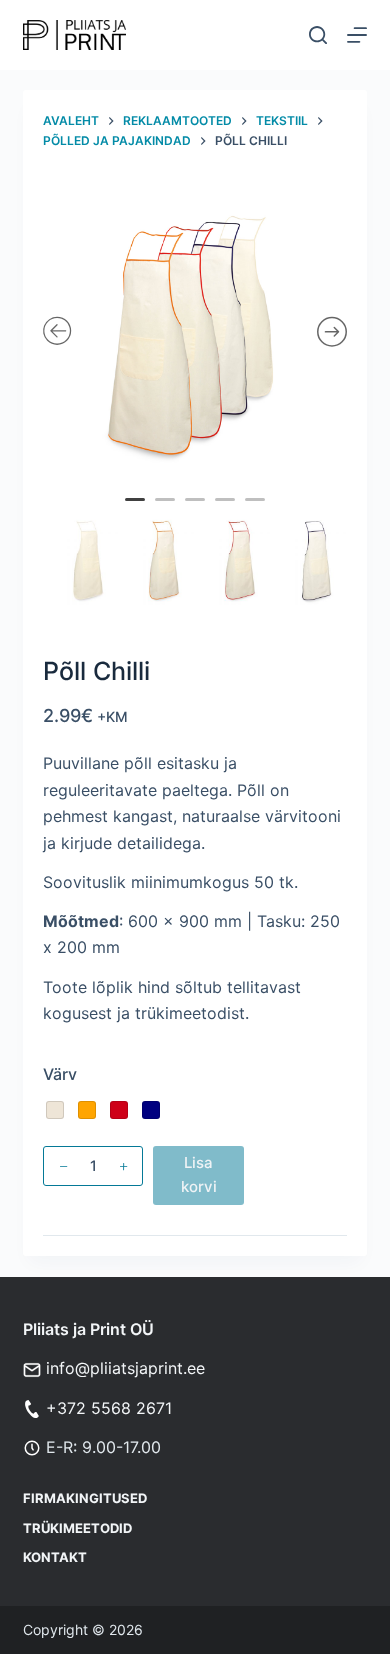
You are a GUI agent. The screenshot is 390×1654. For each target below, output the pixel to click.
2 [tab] (168, 513)
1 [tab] (138, 513)
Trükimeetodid (77, 1528)
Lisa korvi (199, 1175)
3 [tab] (198, 513)
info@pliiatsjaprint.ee (125, 1368)
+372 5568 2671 (109, 1408)
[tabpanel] (195, 333)
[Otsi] (318, 35)
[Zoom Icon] (195, 333)
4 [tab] (228, 513)
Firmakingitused (85, 1498)
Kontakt (55, 1557)
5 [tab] (258, 513)
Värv (60, 1074)
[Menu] (357, 35)
